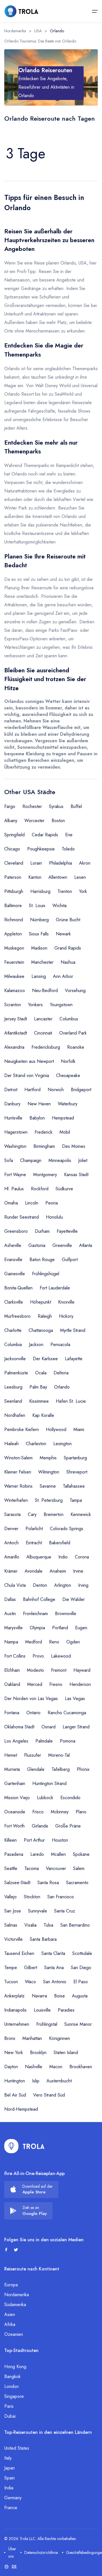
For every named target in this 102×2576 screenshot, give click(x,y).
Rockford (40, 1189)
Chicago (12, 849)
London (11, 2386)
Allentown (58, 877)
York (83, 891)
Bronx (10, 2038)
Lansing (39, 976)
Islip (36, 2081)
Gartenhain (15, 1783)
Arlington (63, 1585)
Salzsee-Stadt (17, 1883)
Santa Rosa (48, 1883)
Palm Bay (38, 1387)
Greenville (62, 1245)
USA (38, 31)
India (9, 2488)
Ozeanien (14, 2334)
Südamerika (15, 2305)
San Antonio (55, 1982)
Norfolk (68, 1061)
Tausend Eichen (19, 1953)
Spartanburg (75, 1458)
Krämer (11, 1571)
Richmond (14, 920)
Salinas (11, 1925)
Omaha (11, 1203)
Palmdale (44, 1741)
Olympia (37, 1628)
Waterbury (68, 1104)
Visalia (30, 1925)
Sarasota (12, 1514)
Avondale (34, 1571)
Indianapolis (15, 2010)
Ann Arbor (63, 976)
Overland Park (73, 1033)
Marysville (13, 1628)
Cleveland (14, 863)
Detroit (11, 1090)
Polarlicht (34, 1529)
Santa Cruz (65, 1911)
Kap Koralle (43, 1415)
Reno (54, 1642)
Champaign (31, 1160)
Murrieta (12, 1769)
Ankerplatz (14, 1996)
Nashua (68, 962)
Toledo (68, 849)
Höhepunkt (41, 1302)
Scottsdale (82, 1953)
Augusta (80, 1996)
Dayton (11, 2067)
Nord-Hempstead (21, 2109)
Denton (40, 1585)
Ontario (33, 1713)
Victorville (13, 1939)
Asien (10, 2314)
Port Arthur (34, 1840)
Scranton (13, 1005)
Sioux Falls (39, 934)
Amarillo (12, 1557)
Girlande (40, 1826)
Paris (9, 2406)
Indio (63, 1557)
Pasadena (14, 1854)
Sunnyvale (38, 1911)
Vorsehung (75, 990)
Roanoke (76, 1047)
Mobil (65, 1132)
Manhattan (32, 2038)
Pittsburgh (14, 891)
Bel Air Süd (15, 2095)
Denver (11, 1529)
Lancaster (43, 1019)
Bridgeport (81, 1090)
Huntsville (13, 1118)
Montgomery (45, 1175)
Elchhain (12, 1670)
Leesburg (13, 1387)
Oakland (12, 1684)
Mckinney (60, 1812)
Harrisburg (40, 891)
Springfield (14, 835)
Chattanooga (41, 1330)
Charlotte (13, 1330)
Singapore (14, 2396)
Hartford (32, 1090)
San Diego (81, 1968)
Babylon (37, 1118)
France (11, 2508)
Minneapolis (60, 1160)
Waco (30, 1982)
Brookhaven (81, 2067)
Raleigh (45, 1316)
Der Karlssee (45, 1359)
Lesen (80, 877)
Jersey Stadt (16, 1019)
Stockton (32, 1897)
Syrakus (56, 806)
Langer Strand (76, 1727)
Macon (56, 2067)
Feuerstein (14, 962)
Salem (79, 1868)
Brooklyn (38, 2053)
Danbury (12, 1104)
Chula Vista (15, 1585)
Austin (10, 1614)
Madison (39, 948)
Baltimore (13, 906)
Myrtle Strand (73, 1330)
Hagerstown (16, 1132)
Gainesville (15, 1274)
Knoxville (66, 1302)
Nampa (11, 1642)
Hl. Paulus (14, 1189)
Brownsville (66, 1614)
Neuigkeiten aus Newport (29, 1061)
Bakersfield (60, 1543)
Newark (63, 934)
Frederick (43, 1132)
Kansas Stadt (76, 1175)
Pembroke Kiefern (22, 1429)
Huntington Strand (49, 1783)
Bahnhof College (39, 1599)
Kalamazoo (15, 990)
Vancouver (56, 1868)
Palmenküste (16, 1373)
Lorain (36, 863)
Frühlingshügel (46, 1274)
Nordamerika (15, 31)
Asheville (13, 1245)
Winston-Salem (18, 1458)
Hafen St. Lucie (71, 1401)
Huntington (15, 2081)
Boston (58, 821)
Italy (8, 2458)
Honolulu (54, 1217)
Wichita (59, 906)
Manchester (42, 962)
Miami (79, 1429)
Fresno (56, 1684)
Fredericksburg (46, 1047)
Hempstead (63, 1118)
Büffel (76, 806)
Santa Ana (54, 1968)
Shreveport (77, 1472)
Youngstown (61, 1005)
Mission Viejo (17, 1798)
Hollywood (56, 1429)
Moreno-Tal (59, 1755)
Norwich (56, 1090)
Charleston (36, 1444)
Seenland (13, 1401)
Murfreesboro (17, 1316)
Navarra (39, 1996)
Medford (34, 1642)
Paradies (66, 2010)
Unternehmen (17, 2024)
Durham (42, 1231)
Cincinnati (43, 1033)
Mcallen (58, 1854)
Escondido (70, 1798)
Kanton (35, 877)
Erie (69, 835)
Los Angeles (16, 1741)
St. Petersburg (49, 1500)
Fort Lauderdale (55, 1288)
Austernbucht (59, 2081)
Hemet (11, 1755)
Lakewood (61, 1656)
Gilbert (31, 1968)
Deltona (61, 1373)
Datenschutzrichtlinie (41, 2552)
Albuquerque (39, 1557)
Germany (13, 2498)
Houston (60, 1840)
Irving (83, 1585)
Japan (9, 2468)
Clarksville (14, 1302)
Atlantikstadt (16, 1033)
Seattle (11, 1868)
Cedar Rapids (45, 835)
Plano (81, 1812)
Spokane (81, 1854)
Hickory (66, 1316)
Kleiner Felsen (18, 1472)
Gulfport (70, 1260)
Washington (15, 1146)
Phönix (83, 1769)
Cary (32, 1514)
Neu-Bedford (45, 990)
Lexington (62, 1444)
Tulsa (48, 1925)
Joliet (83, 1160)
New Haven (39, 1104)
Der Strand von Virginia (27, 1075)
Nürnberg (39, 920)
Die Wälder (74, 1599)
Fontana (12, 1713)
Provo (38, 1656)
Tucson (11, 1982)
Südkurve (64, 1189)
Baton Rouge (42, 1260)
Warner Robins (18, 1486)
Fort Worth (14, 1826)
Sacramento (77, 1883)
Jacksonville (15, 1359)
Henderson (80, 1684)
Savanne (48, 1486)
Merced (35, 1684)
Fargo (10, 806)
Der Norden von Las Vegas (31, 1699)
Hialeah (11, 1444)
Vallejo (10, 1897)
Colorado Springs (67, 1529)
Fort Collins (15, 1656)
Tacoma (32, 1868)
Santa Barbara (43, 1939)
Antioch (11, 1543)
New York (14, 2053)
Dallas (10, 1599)
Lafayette (74, 1359)
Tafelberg (61, 1769)
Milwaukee (14, 976)
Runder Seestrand (22, 1217)
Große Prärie (68, 1826)
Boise (59, 1996)
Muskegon (14, 948)
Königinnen (59, 2038)
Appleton (13, 934)
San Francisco (61, 1897)
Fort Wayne (15, 1175)
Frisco (38, 1812)
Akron (85, 863)
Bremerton (54, 1514)
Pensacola (60, 1344)
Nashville (34, 2067)
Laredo (37, 1854)
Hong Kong (15, 2367)
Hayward (82, 1670)
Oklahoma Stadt (19, 1727)
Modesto (35, 1670)
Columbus (69, 1019)
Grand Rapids (68, 948)
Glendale (36, 1769)
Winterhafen (16, 1500)
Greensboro (16, 1231)
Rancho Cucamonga (67, 1713)
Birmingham (44, 1146)
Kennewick (81, 1514)
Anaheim (58, 1571)
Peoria (52, 1203)
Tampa (76, 1500)
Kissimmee (39, 1401)
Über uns (12, 2552)
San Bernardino (75, 1925)
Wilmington (49, 1472)
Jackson (36, 1344)
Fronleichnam (35, 1614)
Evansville (13, 1260)
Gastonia (37, 1245)
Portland (60, 1628)
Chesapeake (68, 1075)
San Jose (13, 1911)
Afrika (10, 2324)
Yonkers (35, 1005)
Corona (82, 1557)
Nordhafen (15, 1415)
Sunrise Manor (78, 2024)
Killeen (10, 1840)
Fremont (59, 1670)
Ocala (41, 1373)
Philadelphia (60, 863)
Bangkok (12, 2376)
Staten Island (66, 2053)
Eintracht (34, 1543)
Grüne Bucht (68, 920)
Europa (11, 2285)
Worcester (34, 821)
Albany (11, 821)
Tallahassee (74, 1486)
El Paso (81, 1982)
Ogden (73, 1642)
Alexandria (14, 1047)
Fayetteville (67, 1231)
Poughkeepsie (41, 849)
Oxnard (48, 1727)
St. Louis (37, 906)
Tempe (11, 1968)
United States (17, 2448)
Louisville (42, 2010)
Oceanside (15, 1812)
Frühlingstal (47, 2024)
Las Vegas (75, 1699)
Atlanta (86, 1245)
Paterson (13, 877)
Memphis (48, 1458)
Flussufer (33, 1755)
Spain (9, 2478)
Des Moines (74, 1146)
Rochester (32, 806)
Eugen (81, 1628)
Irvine (78, 1571)
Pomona (68, 1741)
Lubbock (45, 1798)
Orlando (62, 1387)
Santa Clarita (53, 1953)
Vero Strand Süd (49, 2095)
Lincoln (32, 1203)
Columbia (13, 1344)
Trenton (65, 891)
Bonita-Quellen (18, 1288)
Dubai (10, 2416)
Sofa (9, 1160)
